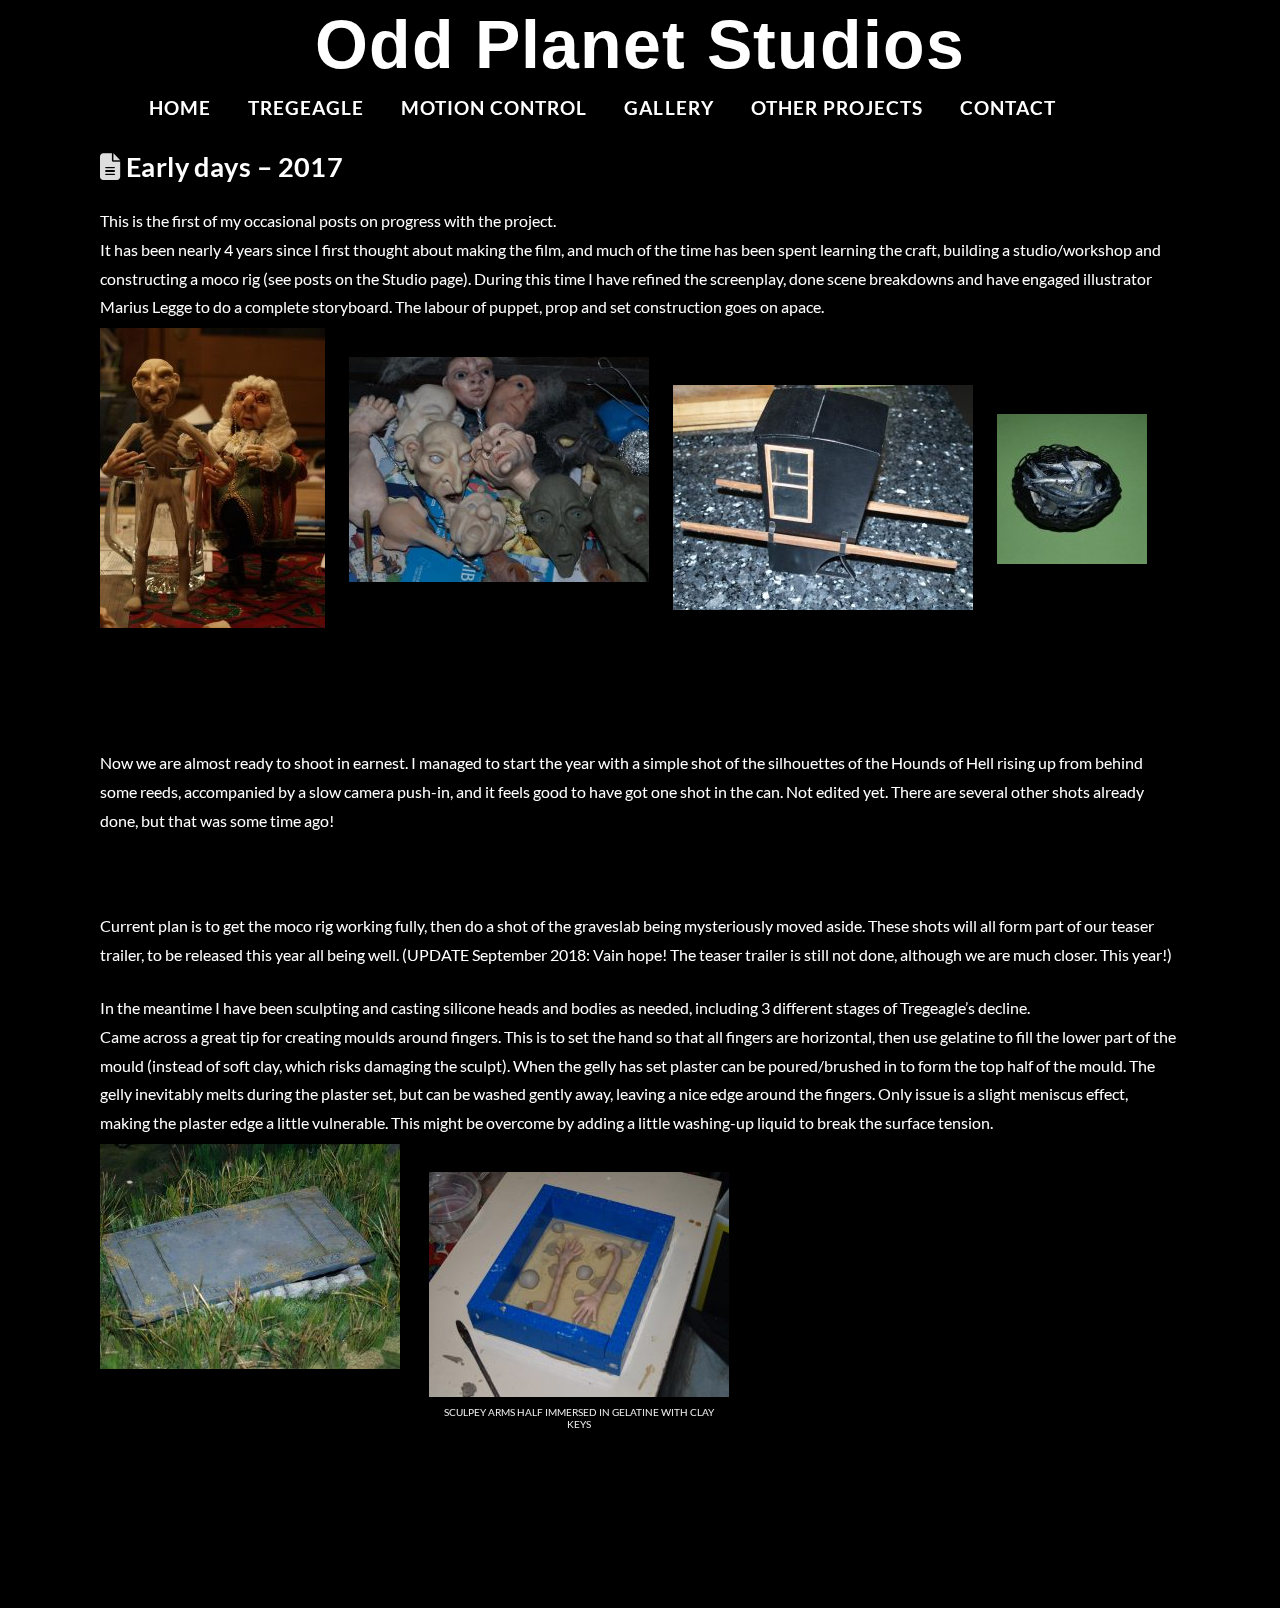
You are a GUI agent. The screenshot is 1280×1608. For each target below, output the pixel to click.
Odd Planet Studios (639, 44)
